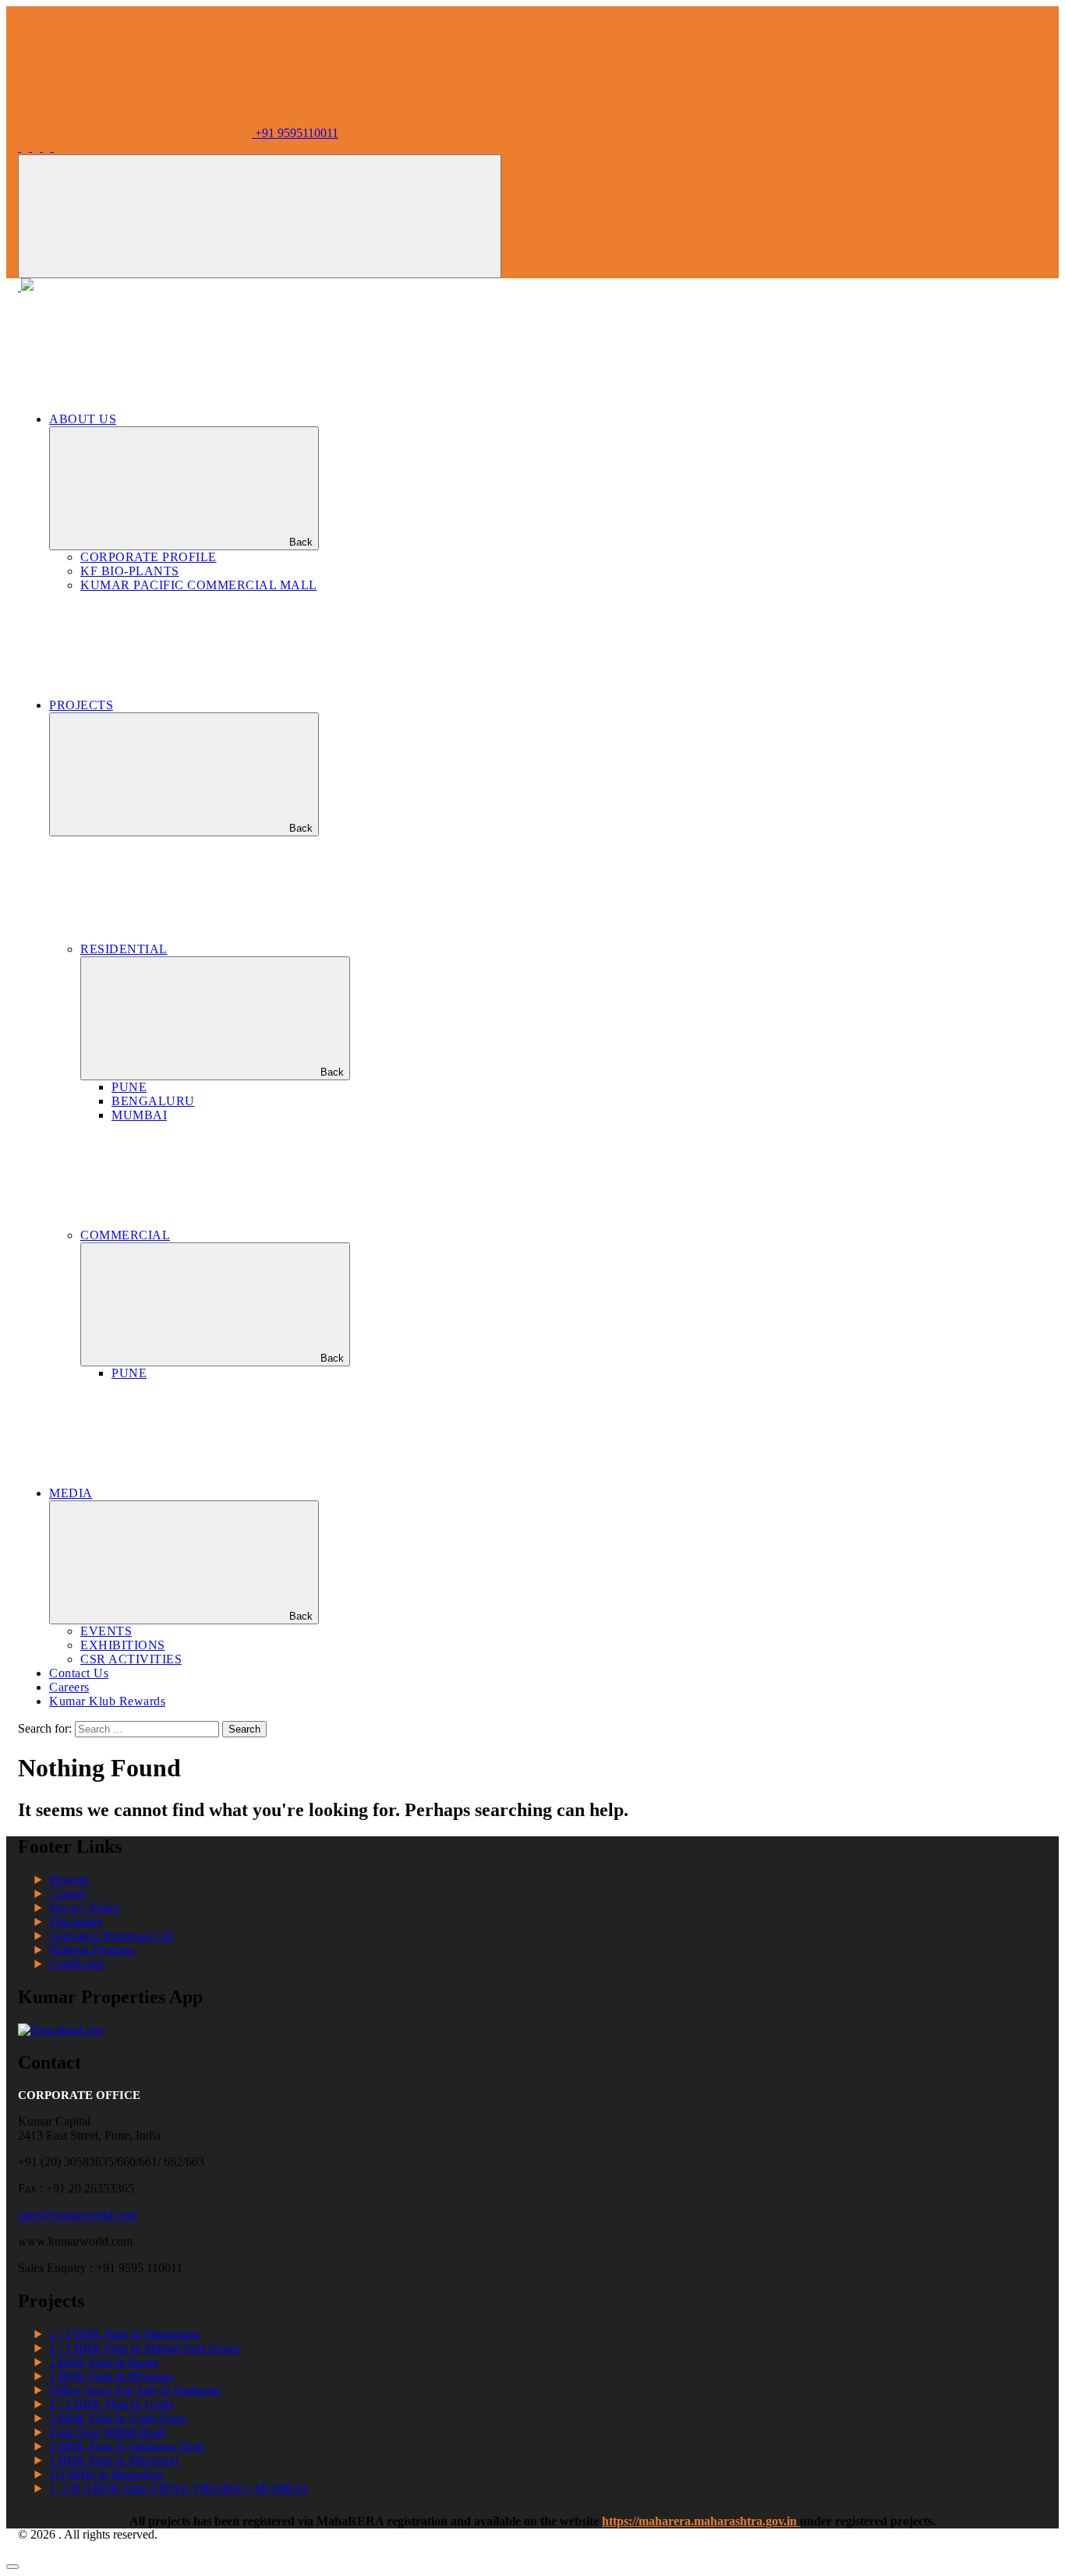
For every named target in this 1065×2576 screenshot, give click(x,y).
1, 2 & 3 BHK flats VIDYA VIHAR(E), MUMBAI (178, 2488)
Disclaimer (76, 1922)
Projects (69, 1880)
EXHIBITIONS (123, 1645)
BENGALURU (153, 1101)
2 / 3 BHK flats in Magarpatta (124, 2334)
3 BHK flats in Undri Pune (117, 2418)
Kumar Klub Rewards (107, 1701)
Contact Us (79, 1673)
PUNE (129, 1087)
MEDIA (71, 1493)
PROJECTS (81, 705)
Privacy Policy (85, 1908)
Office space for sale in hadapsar (135, 2390)
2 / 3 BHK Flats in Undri (111, 2404)
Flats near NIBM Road (107, 2432)
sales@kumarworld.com (78, 2215)
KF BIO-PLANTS (130, 571)
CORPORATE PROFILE (149, 557)
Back (301, 542)
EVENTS (106, 1631)
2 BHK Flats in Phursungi (114, 2460)
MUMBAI (139, 1115)
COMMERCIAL (125, 1235)
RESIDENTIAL (124, 949)
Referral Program (92, 1950)
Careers (69, 1687)
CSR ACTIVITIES (131, 1659)
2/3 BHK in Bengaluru (106, 2474)
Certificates (77, 1964)
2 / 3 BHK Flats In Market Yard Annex (145, 2348)
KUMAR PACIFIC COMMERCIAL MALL (199, 585)
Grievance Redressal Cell (111, 1936)
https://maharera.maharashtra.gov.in (701, 2521)
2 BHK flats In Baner (104, 2362)
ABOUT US (83, 419)
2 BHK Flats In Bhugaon (111, 2376)
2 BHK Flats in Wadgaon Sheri (127, 2446)
